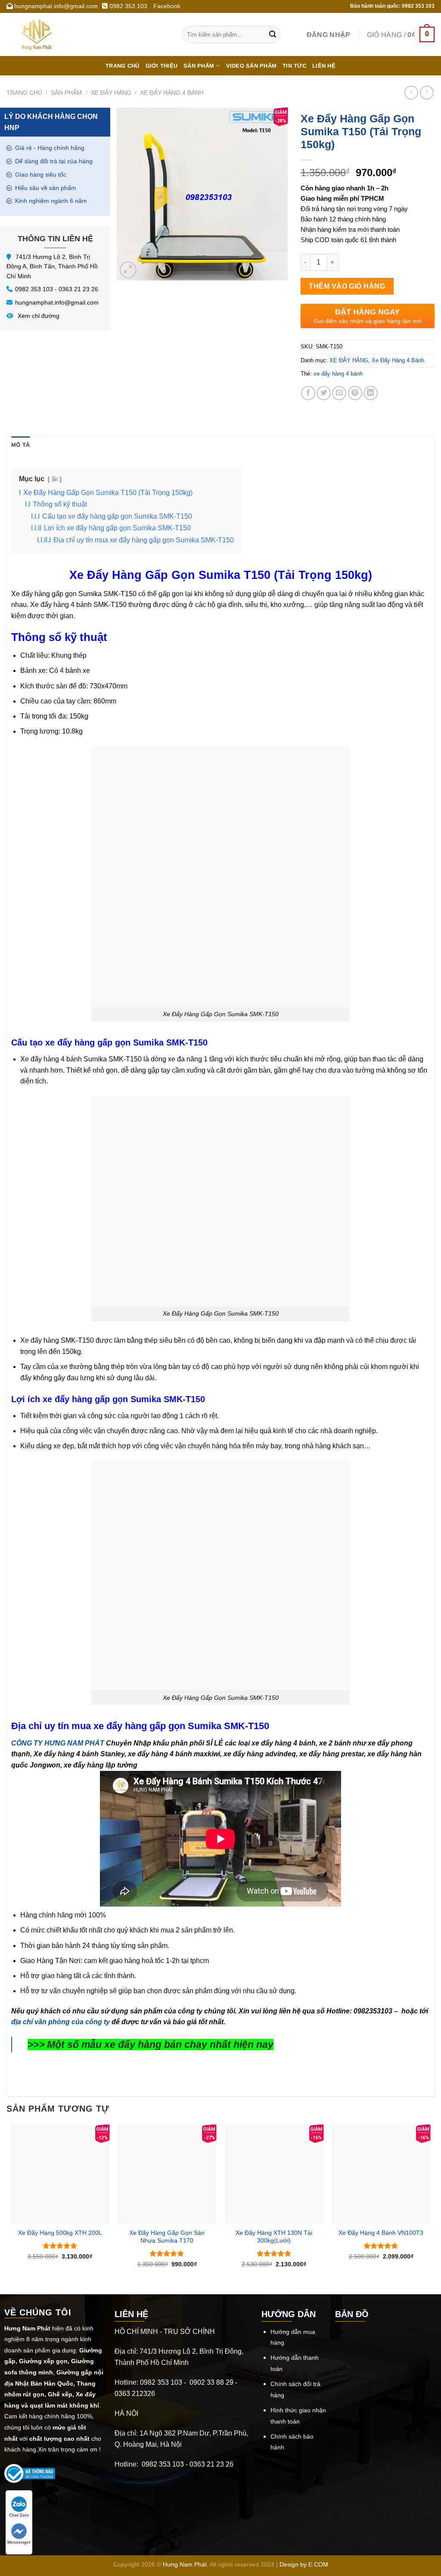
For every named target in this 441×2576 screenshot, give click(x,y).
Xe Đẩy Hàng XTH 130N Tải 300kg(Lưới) (274, 2237)
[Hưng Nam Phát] (88, 34)
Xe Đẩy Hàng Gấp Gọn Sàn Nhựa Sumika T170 (167, 2237)
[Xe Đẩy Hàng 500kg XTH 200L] (60, 2174)
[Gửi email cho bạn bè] (339, 393)
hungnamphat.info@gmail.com (57, 302)
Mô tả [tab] (20, 445)
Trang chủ (122, 66)
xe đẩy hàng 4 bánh (338, 374)
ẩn (55, 479)
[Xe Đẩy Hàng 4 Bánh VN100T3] (381, 2174)
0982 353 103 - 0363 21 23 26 (57, 289)
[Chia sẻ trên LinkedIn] (371, 393)
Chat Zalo (19, 2515)
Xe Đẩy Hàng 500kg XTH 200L (60, 2233)
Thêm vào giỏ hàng (347, 286)
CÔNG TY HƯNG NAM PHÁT (58, 1743)
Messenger (19, 2542)
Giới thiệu (162, 66)
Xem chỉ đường (38, 316)
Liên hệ (324, 66)
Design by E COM (304, 2564)
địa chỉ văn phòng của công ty (61, 2022)
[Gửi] (273, 34)
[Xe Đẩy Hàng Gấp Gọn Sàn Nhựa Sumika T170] (167, 2174)
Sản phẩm (199, 66)
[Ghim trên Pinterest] (355, 393)
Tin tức (294, 66)
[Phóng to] (128, 270)
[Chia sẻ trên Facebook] (308, 393)
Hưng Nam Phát (185, 2564)
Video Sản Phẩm (252, 66)
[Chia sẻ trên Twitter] (324, 393)
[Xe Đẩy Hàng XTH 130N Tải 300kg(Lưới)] (274, 2174)
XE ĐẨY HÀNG (111, 93)
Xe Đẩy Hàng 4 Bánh (172, 93)
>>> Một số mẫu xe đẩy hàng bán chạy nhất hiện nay (151, 2044)
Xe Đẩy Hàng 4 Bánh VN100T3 (381, 2233)
